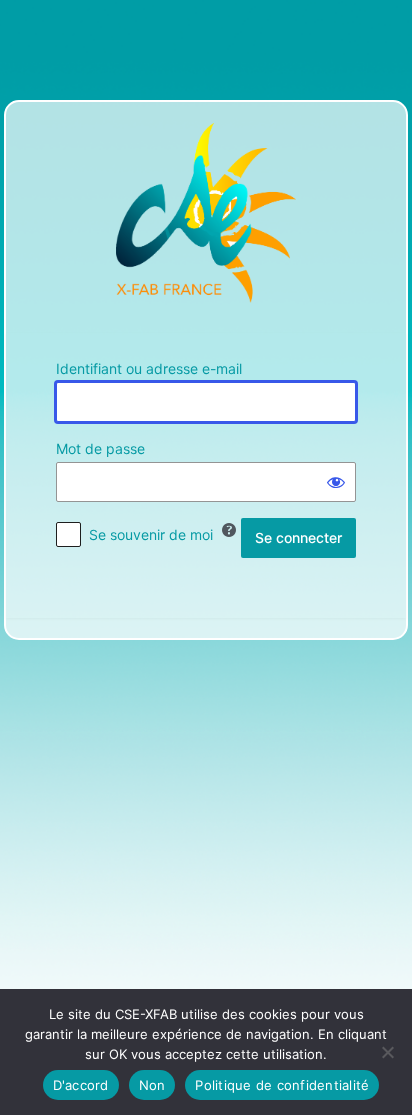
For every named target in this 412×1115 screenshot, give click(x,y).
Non (152, 1085)
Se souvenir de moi (151, 534)
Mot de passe (100, 448)
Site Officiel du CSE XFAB (206, 213)
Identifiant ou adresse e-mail (149, 368)
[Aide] (229, 530)
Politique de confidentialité (282, 1085)
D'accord (81, 1085)
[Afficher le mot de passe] (336, 482)
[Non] (387, 1052)
